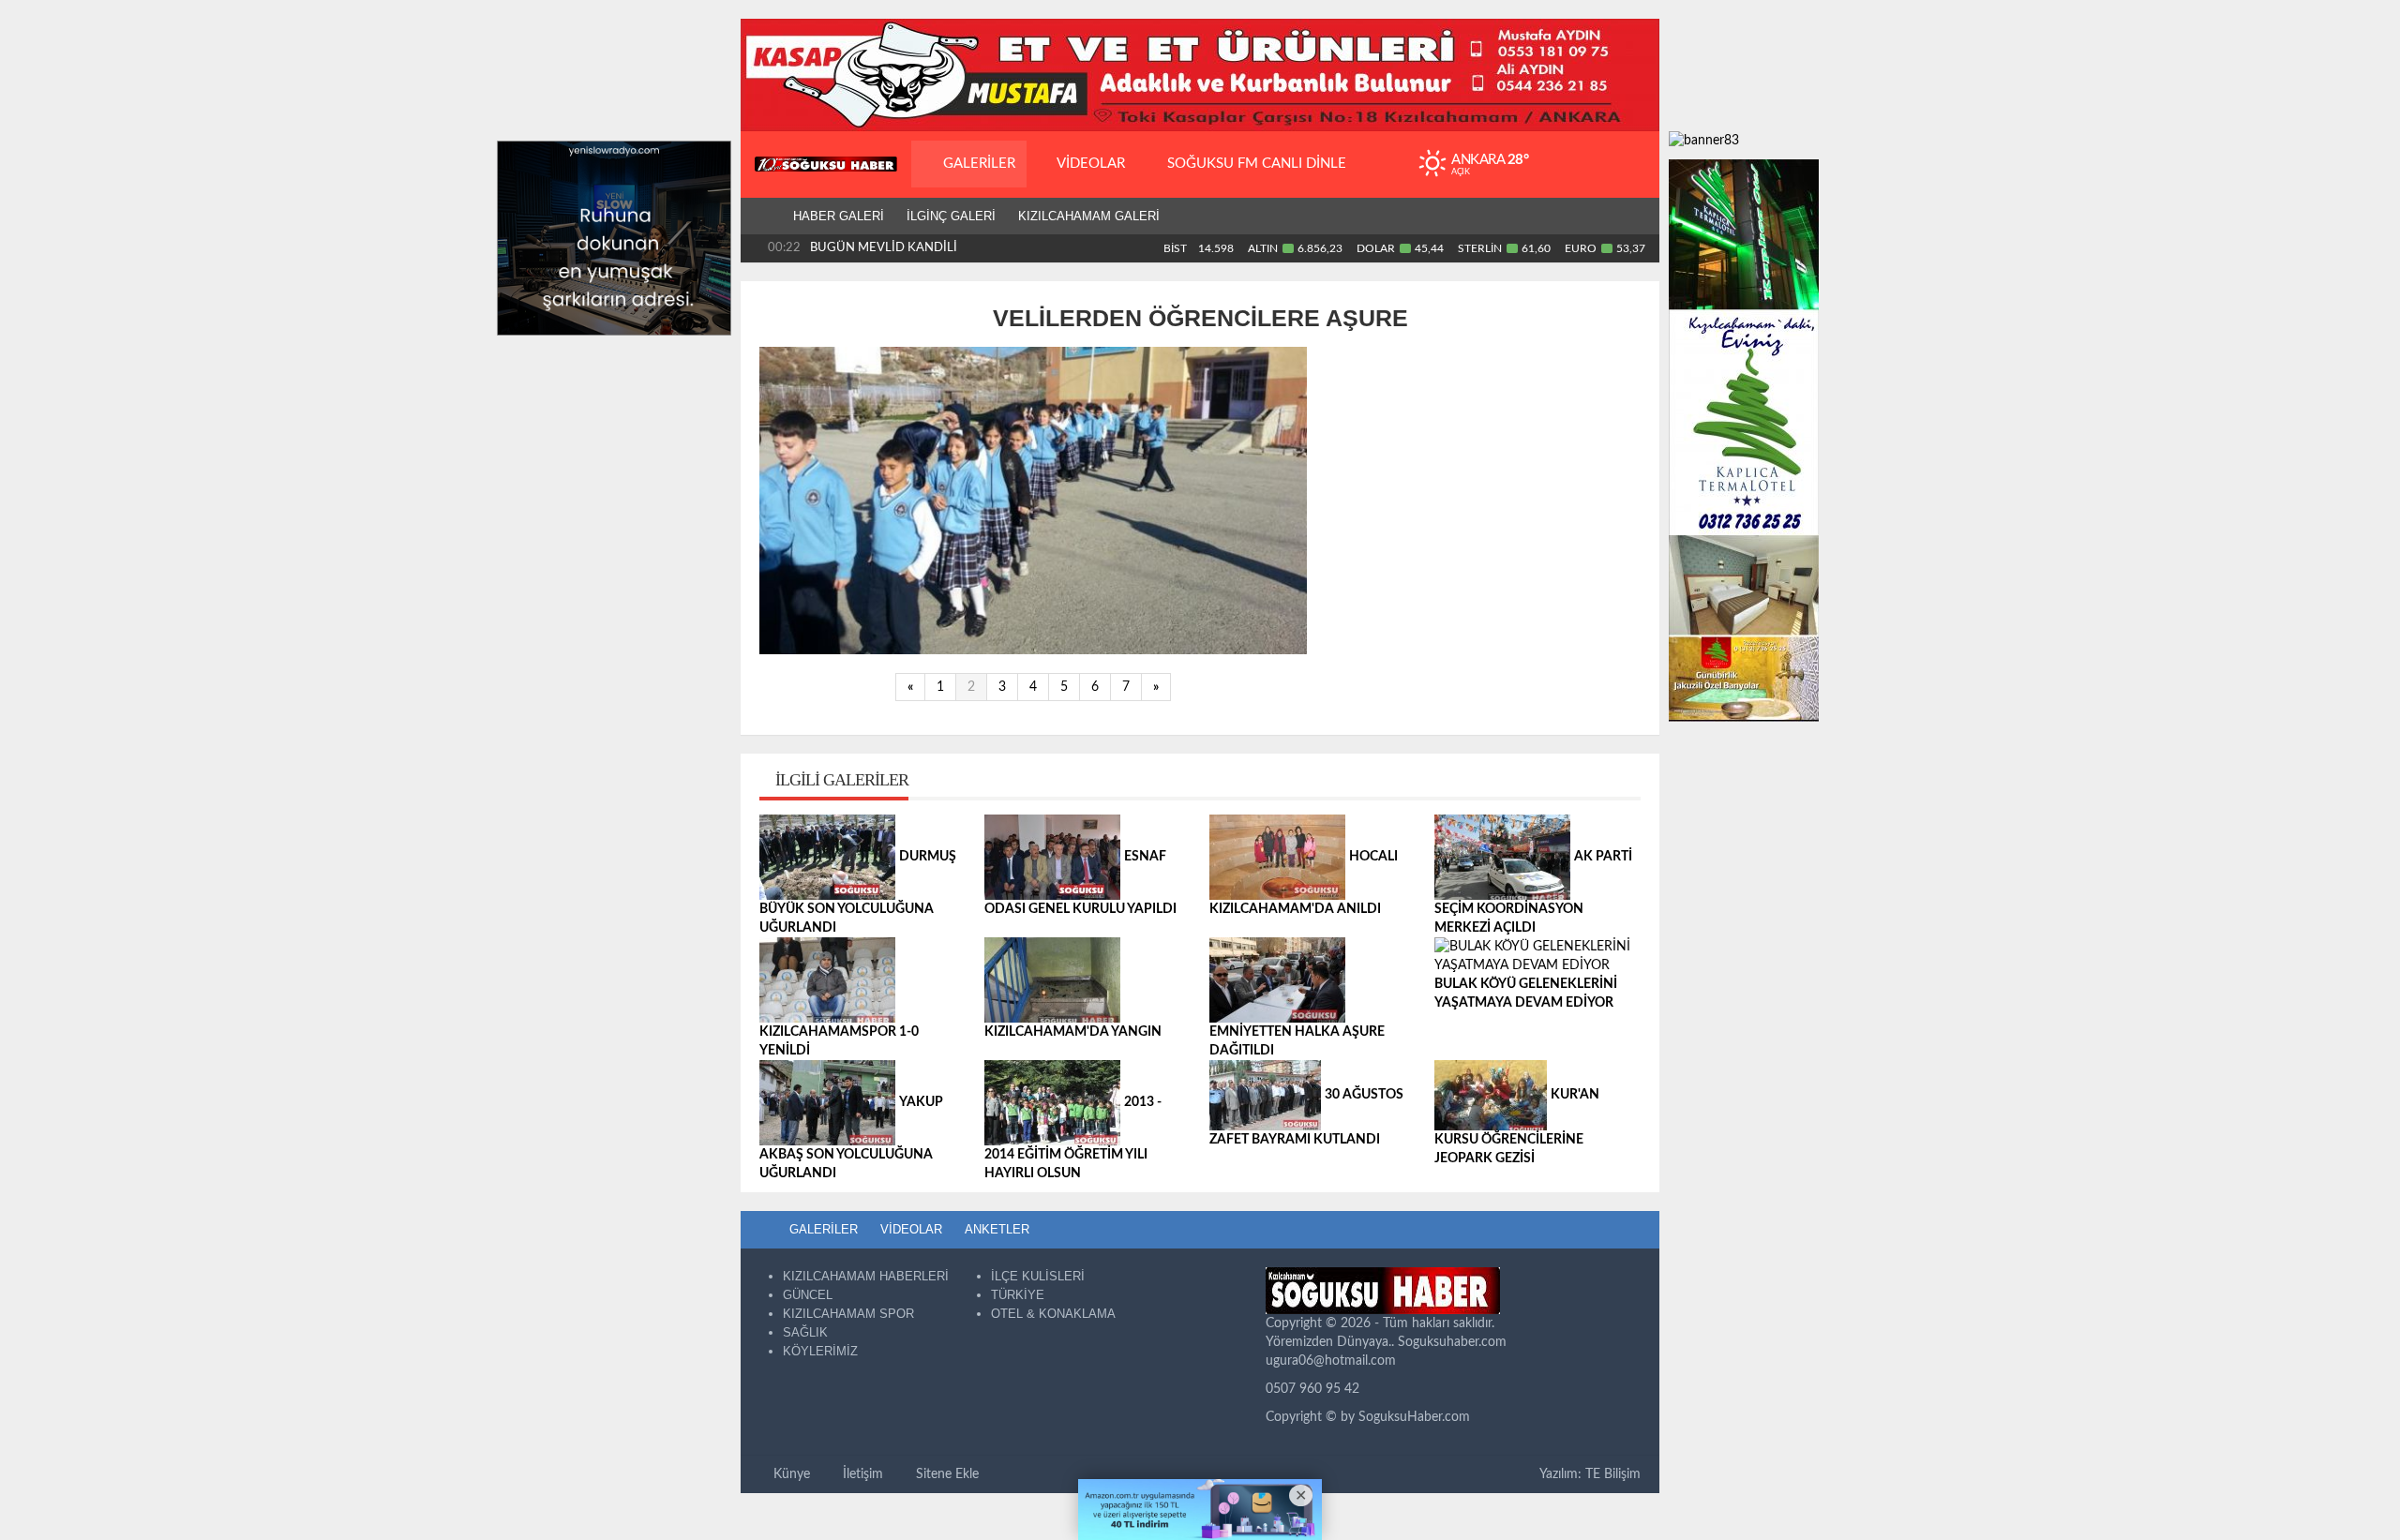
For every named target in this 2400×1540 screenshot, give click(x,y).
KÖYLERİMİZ (820, 1351)
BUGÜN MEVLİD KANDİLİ (884, 248)
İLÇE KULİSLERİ (1038, 1276)
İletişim (861, 1474)
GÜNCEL (808, 1295)
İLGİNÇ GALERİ (951, 216)
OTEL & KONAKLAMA (1053, 1314)
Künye (790, 1474)
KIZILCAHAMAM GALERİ (1089, 216)
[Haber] (761, 217)
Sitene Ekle (945, 1474)
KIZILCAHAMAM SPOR (848, 1314)
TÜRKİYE (1018, 1295)
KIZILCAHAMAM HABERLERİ (866, 1276)
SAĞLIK (805, 1332)
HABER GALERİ (839, 216)
